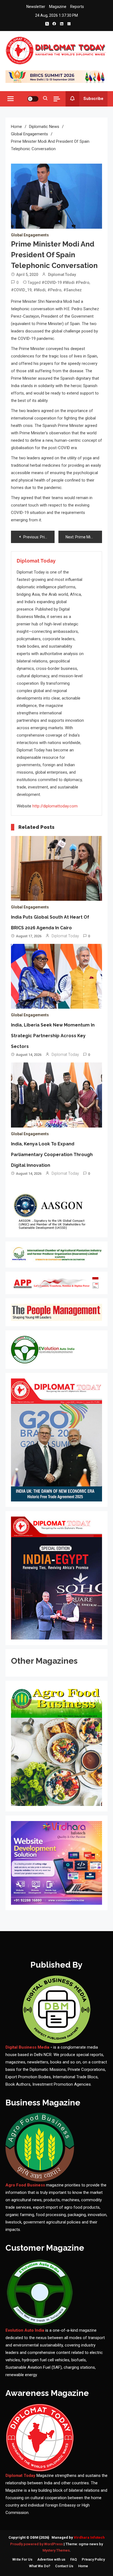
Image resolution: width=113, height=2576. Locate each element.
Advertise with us (51, 2559)
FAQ (74, 2559)
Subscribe (93, 99)
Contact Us (64, 2566)
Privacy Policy (93, 2559)
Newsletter (36, 7)
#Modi (39, 290)
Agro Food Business (26, 2185)
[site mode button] (33, 99)
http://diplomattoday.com (55, 806)
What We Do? (40, 2566)
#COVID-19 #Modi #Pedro (66, 283)
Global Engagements (30, 235)
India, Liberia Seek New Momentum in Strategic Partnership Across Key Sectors (53, 1036)
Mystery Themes (56, 2550)
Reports (77, 7)
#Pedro (54, 290)
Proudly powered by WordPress (37, 2544)
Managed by (78, 2537)
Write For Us (22, 2559)
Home (83, 2566)
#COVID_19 (21, 290)
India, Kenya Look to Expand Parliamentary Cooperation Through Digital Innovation (52, 1155)
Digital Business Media (27, 2047)
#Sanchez (73, 290)
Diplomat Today (62, 275)
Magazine (58, 7)
